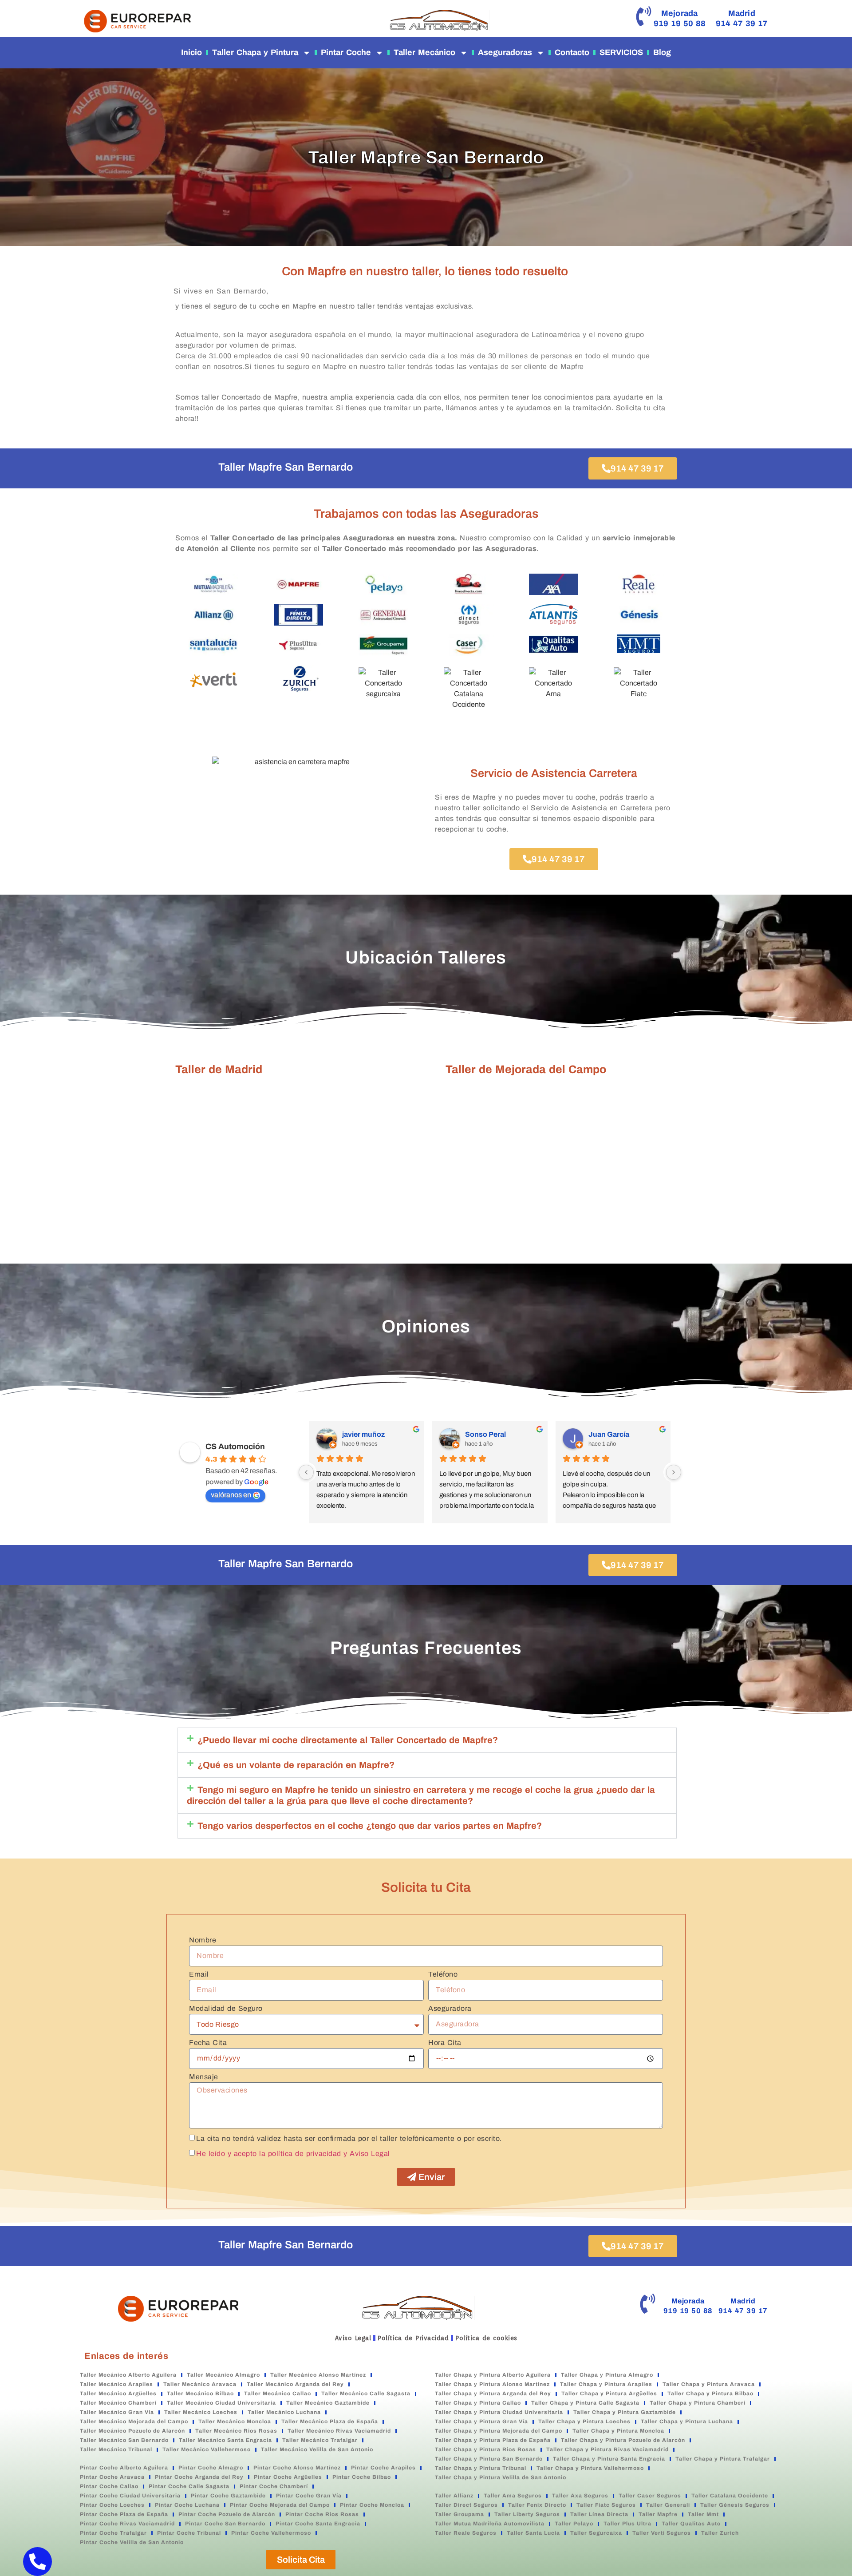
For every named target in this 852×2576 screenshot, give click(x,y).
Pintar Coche (346, 52)
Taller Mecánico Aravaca (200, 2384)
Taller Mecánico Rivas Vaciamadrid (339, 2431)
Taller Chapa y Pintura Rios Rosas (485, 2449)
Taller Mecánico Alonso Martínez (318, 2375)
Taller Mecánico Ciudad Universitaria (221, 2403)
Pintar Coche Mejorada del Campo (280, 2505)
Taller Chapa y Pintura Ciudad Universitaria (499, 2412)
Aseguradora (450, 2009)
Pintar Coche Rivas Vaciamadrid (127, 2524)
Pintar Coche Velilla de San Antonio (132, 2542)
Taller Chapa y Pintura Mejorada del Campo (499, 2431)
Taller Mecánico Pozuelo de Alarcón (132, 2431)
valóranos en (231, 1495)
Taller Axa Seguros (580, 2496)
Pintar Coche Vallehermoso (271, 2533)
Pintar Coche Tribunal (189, 2533)
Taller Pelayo (574, 2524)
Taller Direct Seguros (466, 2505)
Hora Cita (445, 2043)
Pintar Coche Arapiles (383, 2468)
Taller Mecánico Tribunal (116, 2449)
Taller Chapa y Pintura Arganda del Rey (493, 2394)
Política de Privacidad (413, 2338)
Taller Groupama (460, 2514)
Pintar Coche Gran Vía (309, 2496)
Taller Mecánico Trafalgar (320, 2440)
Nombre (203, 1940)
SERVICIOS (621, 52)
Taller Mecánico (424, 52)
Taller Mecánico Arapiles (116, 2384)
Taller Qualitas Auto (691, 2524)
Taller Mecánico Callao (278, 2394)
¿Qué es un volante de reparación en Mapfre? (296, 1765)
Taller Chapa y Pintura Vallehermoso (590, 2468)
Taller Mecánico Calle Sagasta (366, 2394)
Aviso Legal (353, 2338)
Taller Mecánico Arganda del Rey (295, 2384)
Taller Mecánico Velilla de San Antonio (317, 2449)
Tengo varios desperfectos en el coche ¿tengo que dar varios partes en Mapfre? (370, 1826)
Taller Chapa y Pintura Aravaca (709, 2384)
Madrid (742, 13)
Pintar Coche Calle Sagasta (189, 2486)
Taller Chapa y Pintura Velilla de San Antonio (501, 2477)
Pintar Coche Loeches (112, 2505)
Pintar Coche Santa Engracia (318, 2524)
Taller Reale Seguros (466, 2533)
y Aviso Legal (367, 2153)
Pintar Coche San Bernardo (225, 2524)
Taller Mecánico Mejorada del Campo (134, 2421)
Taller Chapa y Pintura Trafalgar (723, 2459)
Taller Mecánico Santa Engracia (225, 2440)
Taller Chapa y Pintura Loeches (584, 2421)
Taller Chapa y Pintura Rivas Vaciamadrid (607, 2449)
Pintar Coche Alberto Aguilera (124, 2468)
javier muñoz (363, 1434)
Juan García (609, 1434)
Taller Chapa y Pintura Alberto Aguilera (493, 2375)
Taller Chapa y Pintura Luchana (687, 2421)
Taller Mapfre (658, 2514)
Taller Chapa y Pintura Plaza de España (493, 2440)
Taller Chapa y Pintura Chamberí (698, 2403)
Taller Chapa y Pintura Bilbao (710, 2394)
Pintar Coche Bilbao (362, 2477)
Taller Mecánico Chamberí (118, 2403)
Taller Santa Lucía (533, 2533)
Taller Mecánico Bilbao (200, 2394)
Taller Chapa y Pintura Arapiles (606, 2384)
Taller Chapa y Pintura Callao (478, 2403)
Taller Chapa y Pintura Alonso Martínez (492, 2384)
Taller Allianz (454, 2496)
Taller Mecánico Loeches (201, 2412)
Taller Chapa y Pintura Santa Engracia (609, 2459)
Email (199, 1974)
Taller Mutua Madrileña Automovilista (490, 2524)
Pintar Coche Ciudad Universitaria (130, 2496)
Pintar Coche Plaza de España (124, 2514)
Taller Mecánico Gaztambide (328, 2403)
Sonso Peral (485, 1434)
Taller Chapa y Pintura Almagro (607, 2375)
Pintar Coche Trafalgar (113, 2533)
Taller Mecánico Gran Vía (117, 2412)
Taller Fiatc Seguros (606, 2505)
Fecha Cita (208, 2043)
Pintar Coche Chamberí (274, 2486)
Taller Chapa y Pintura (255, 52)
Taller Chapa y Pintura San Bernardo (489, 2459)
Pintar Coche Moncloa (372, 2505)
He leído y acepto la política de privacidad (269, 2153)
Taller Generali (668, 2505)
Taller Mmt (703, 2514)
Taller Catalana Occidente (730, 2496)
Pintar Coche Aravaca (112, 2477)
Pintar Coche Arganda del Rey (199, 2477)
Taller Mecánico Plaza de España (330, 2421)
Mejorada (680, 13)
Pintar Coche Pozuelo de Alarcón (227, 2514)
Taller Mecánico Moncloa (235, 2421)
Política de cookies (486, 2338)
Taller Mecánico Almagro (223, 2375)
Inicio (191, 52)
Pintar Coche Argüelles (288, 2477)
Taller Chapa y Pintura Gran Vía (481, 2421)
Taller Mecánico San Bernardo (124, 2440)
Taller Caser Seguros (650, 2496)
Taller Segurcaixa (596, 2533)
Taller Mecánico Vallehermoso (207, 2449)
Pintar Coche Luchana (187, 2505)
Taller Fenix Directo (537, 2505)
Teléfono (443, 1974)
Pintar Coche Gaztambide (228, 2496)
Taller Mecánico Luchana (284, 2412)
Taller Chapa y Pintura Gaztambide (625, 2412)
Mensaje (204, 2077)
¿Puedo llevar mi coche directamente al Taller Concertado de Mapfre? (348, 1740)
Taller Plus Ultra (627, 2524)
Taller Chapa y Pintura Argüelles (609, 2394)
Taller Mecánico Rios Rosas (236, 2431)
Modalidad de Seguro (226, 2009)
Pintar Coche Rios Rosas (322, 2514)
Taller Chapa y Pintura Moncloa (618, 2431)
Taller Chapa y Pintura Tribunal (481, 2468)
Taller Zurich (720, 2533)
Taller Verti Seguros (662, 2533)
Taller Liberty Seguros (527, 2514)
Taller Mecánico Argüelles (118, 2394)
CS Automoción (235, 1447)
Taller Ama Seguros (513, 2496)
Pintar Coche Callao (109, 2486)
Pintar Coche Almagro (211, 2468)
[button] (427, 1740)
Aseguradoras (505, 52)
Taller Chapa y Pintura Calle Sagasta (585, 2403)
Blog (662, 52)
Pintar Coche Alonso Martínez (297, 2468)
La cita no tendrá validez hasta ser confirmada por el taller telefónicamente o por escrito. (349, 2138)
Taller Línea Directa (599, 2514)
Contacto (572, 52)
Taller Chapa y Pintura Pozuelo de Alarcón (623, 2440)
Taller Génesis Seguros (735, 2505)
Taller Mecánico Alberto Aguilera (128, 2375)
